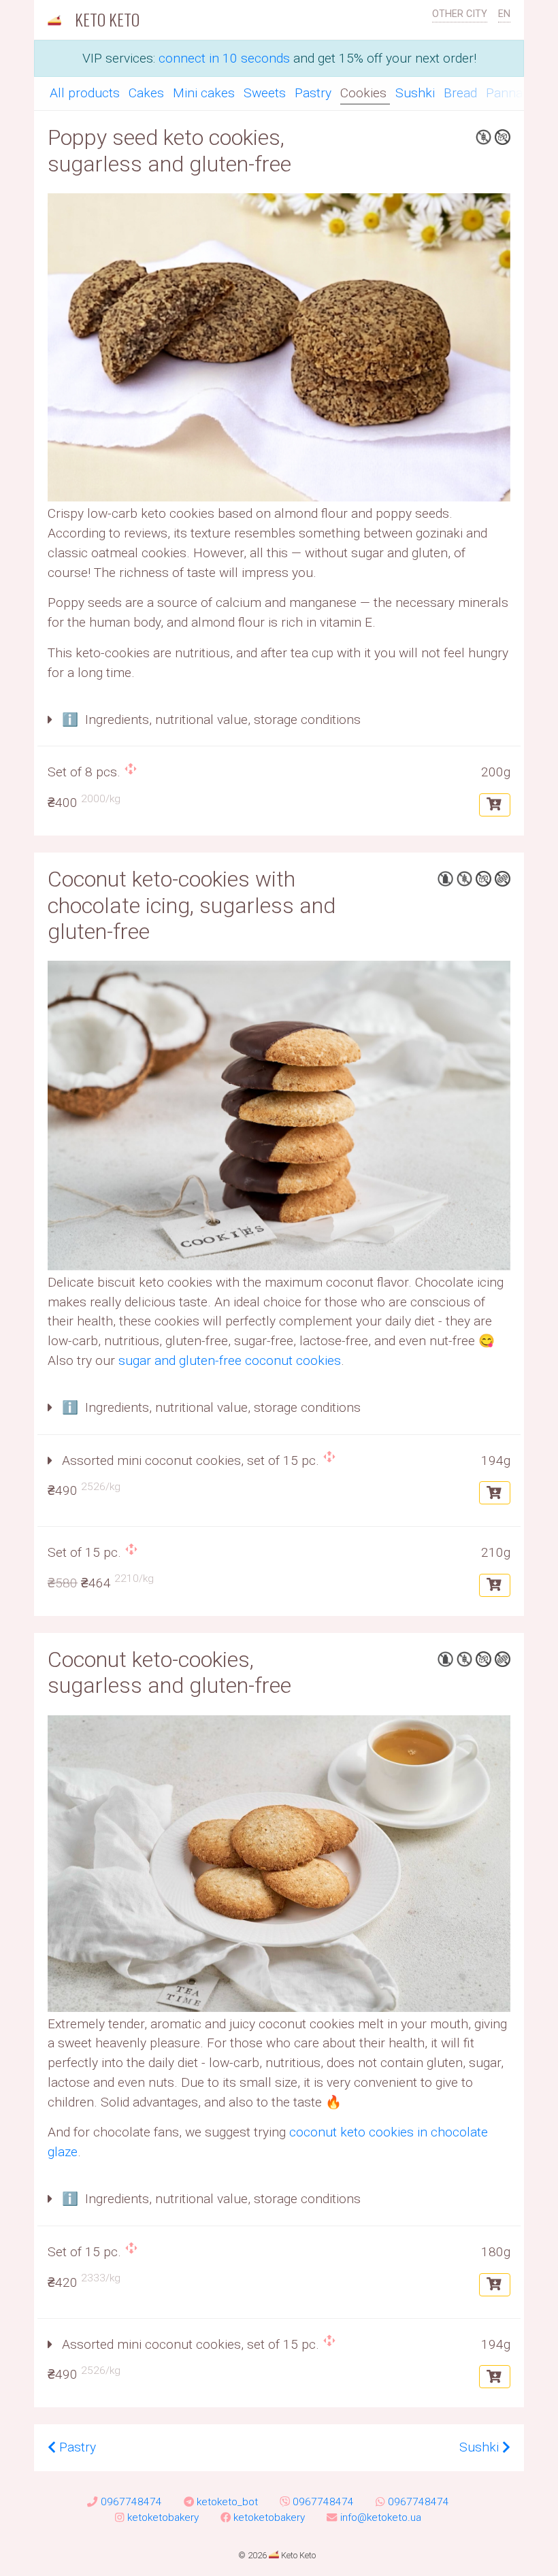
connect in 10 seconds (224, 58)
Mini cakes (206, 93)
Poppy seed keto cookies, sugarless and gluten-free (169, 150)
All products (86, 93)
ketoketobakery (163, 2517)
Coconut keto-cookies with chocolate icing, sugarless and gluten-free (192, 905)
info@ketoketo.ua (381, 2517)
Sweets (266, 93)
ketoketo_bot (227, 2502)
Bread (462, 93)
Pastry (315, 93)
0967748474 (131, 2502)
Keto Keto (105, 19)
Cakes (148, 93)
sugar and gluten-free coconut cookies (230, 1360)
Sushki (417, 93)
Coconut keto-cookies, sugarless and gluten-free (169, 1672)
